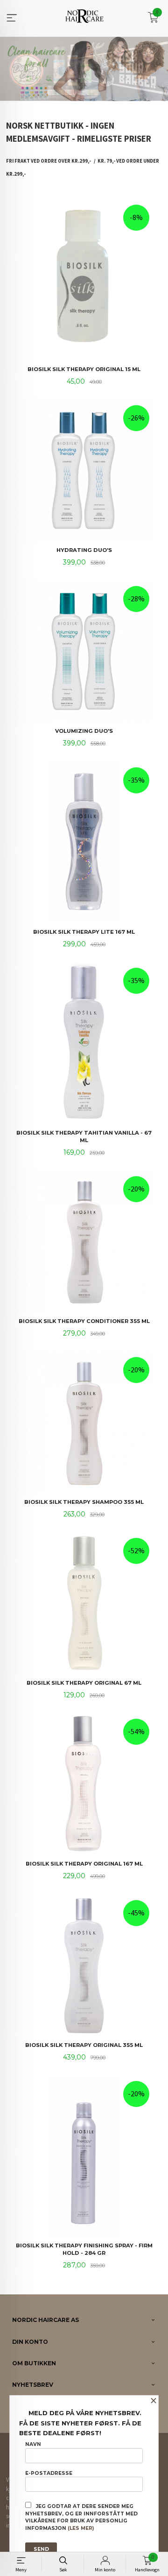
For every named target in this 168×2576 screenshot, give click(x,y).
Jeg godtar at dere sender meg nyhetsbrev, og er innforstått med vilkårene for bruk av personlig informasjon (81, 2517)
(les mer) (81, 2528)
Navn (33, 2444)
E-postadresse (49, 2473)
